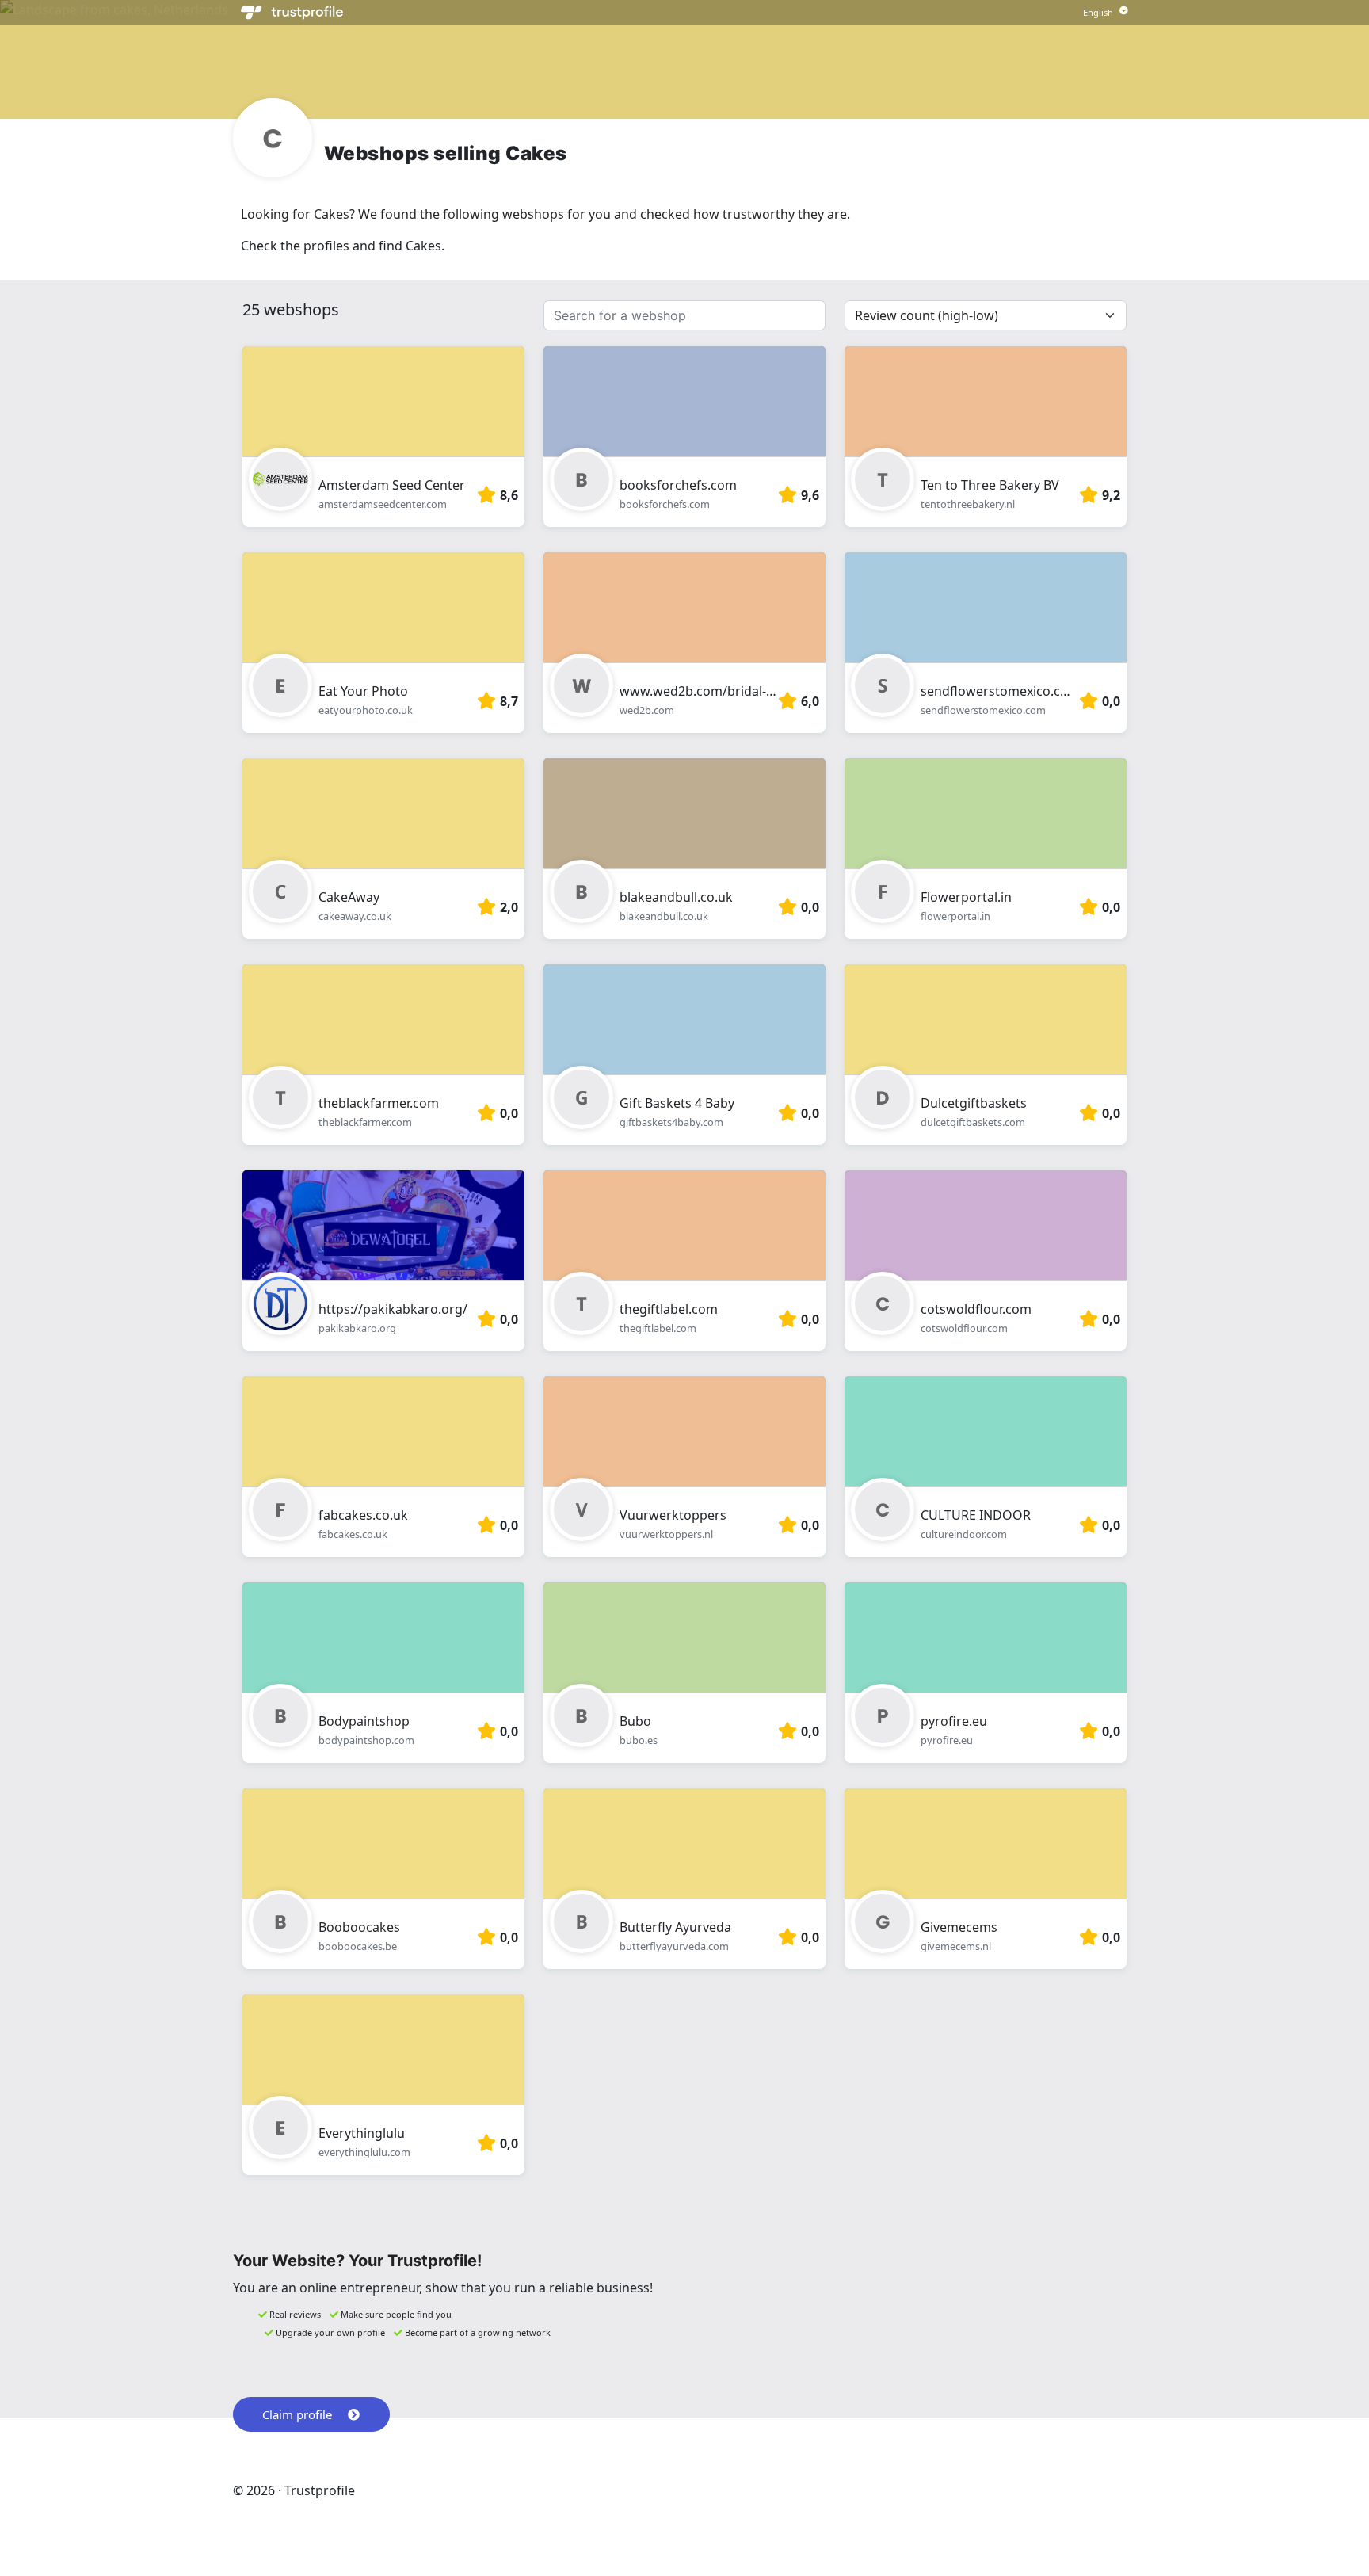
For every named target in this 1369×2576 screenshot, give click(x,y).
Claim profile (297, 2414)
